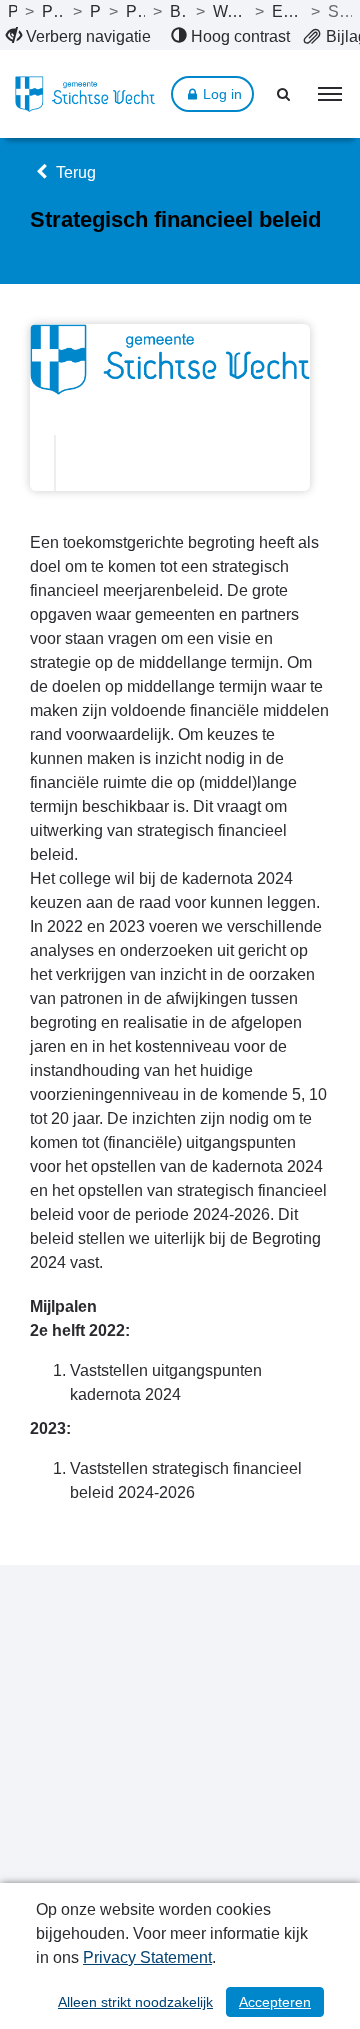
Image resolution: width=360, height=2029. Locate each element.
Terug (74, 172)
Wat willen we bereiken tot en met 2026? (230, 11)
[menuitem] (78, 37)
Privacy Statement (147, 1957)
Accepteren (275, 2002)
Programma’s (95, 11)
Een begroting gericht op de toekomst (287, 11)
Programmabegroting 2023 (53, 11)
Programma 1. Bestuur (135, 11)
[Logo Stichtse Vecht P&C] (85, 93)
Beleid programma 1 (178, 11)
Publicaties (12, 11)
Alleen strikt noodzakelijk (135, 2002)
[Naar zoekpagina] (285, 94)
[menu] (330, 94)
